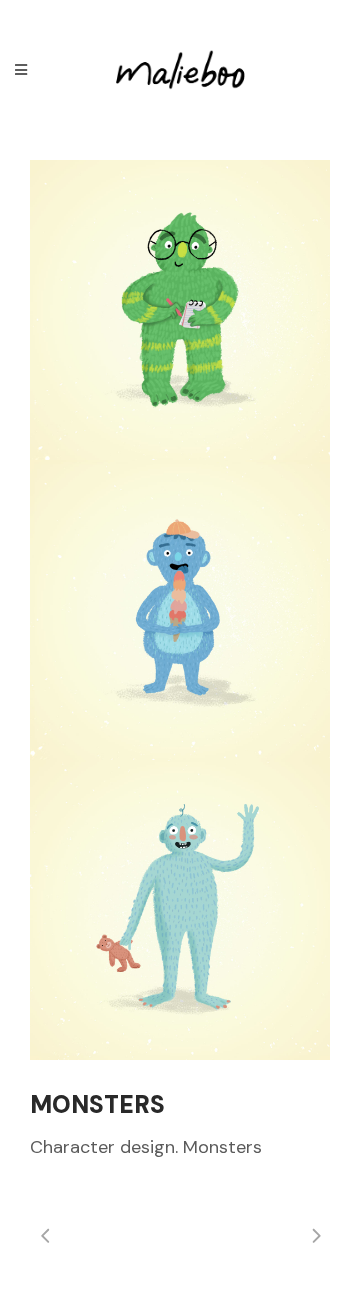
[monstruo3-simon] (180, 610)
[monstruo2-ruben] (180, 310)
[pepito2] (180, 910)
